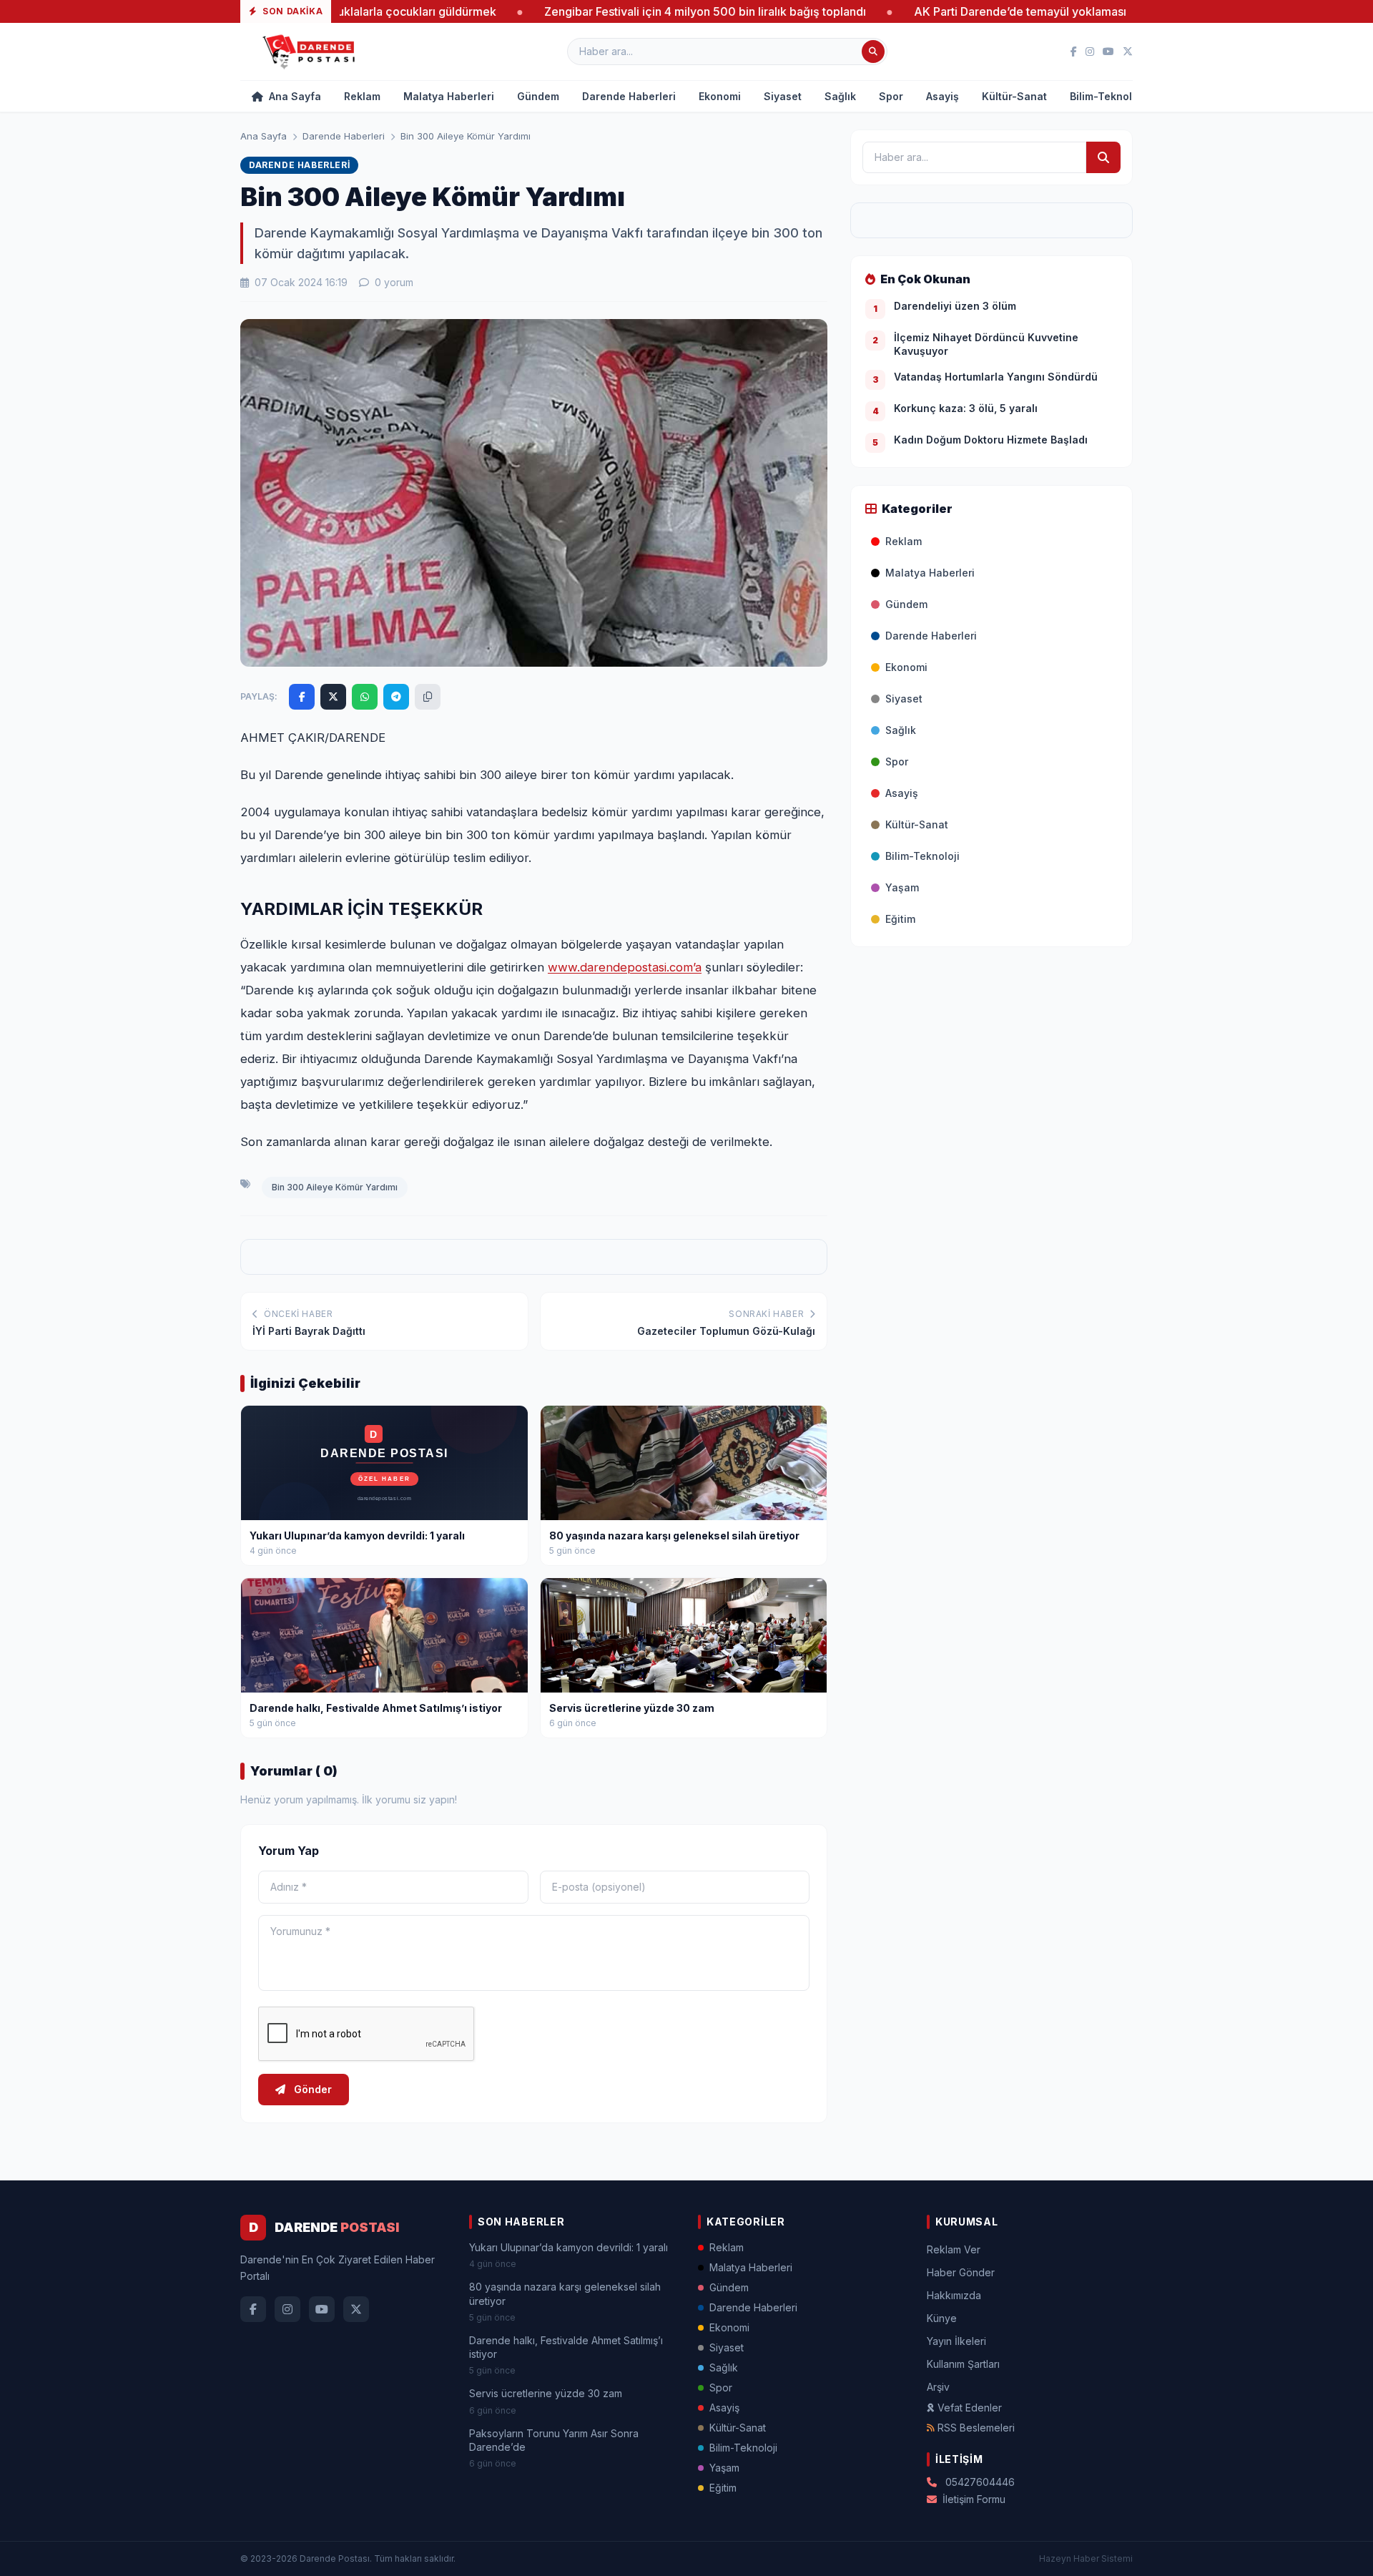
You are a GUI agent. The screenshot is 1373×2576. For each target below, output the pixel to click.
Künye (942, 2318)
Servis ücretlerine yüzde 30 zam (546, 2393)
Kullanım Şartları (963, 2364)
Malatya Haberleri (449, 96)
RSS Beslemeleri (976, 2428)
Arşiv (938, 2387)
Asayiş (943, 96)
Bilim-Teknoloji (1107, 96)
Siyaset (783, 96)
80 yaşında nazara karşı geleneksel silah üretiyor (565, 2293)
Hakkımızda (954, 2295)
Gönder (311, 2089)
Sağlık (840, 96)
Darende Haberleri (629, 96)
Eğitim (900, 919)
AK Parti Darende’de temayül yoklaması (908, 11)
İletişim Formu (974, 2499)
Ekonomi (720, 96)
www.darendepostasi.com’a (625, 967)
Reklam (362, 96)
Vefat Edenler (970, 2408)
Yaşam (902, 887)
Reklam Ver (954, 2249)
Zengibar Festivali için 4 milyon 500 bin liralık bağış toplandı (593, 11)
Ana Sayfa (294, 96)
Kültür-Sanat (1014, 96)
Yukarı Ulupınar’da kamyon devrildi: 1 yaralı (569, 2247)
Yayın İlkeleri (956, 2341)
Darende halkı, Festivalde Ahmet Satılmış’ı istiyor (566, 2347)
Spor (891, 96)
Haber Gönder (961, 2272)
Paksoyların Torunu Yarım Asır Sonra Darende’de (554, 2440)
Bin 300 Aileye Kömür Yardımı (335, 1187)
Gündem (538, 96)
